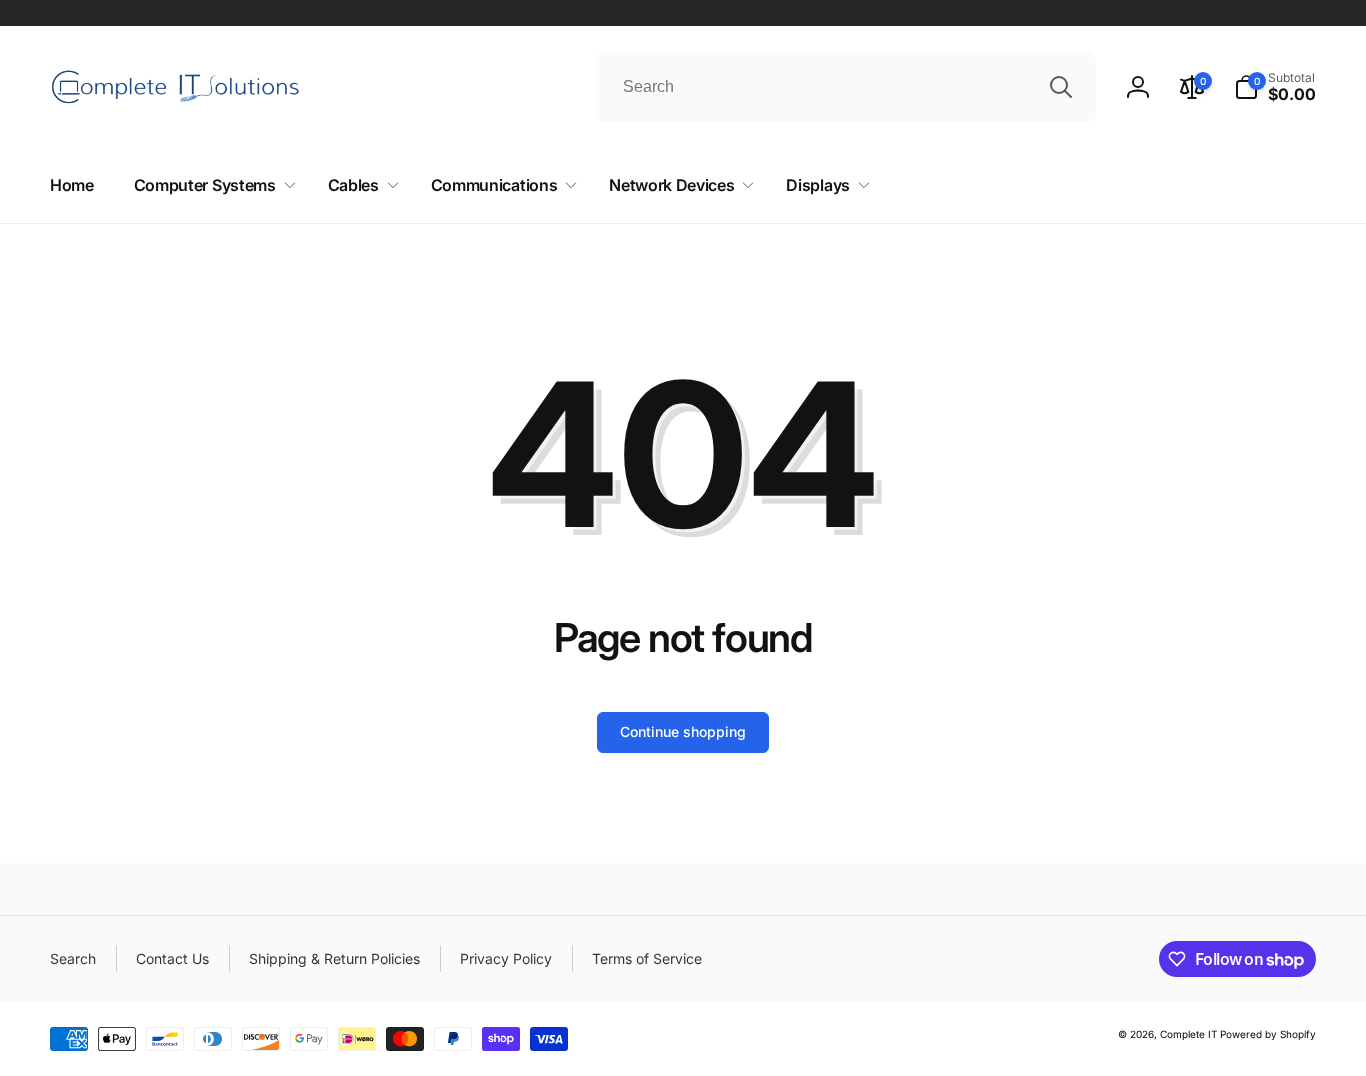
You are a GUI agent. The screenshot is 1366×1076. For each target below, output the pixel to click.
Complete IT (1188, 1034)
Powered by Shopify (1268, 1034)
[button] (1275, 87)
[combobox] (846, 87)
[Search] (1061, 87)
